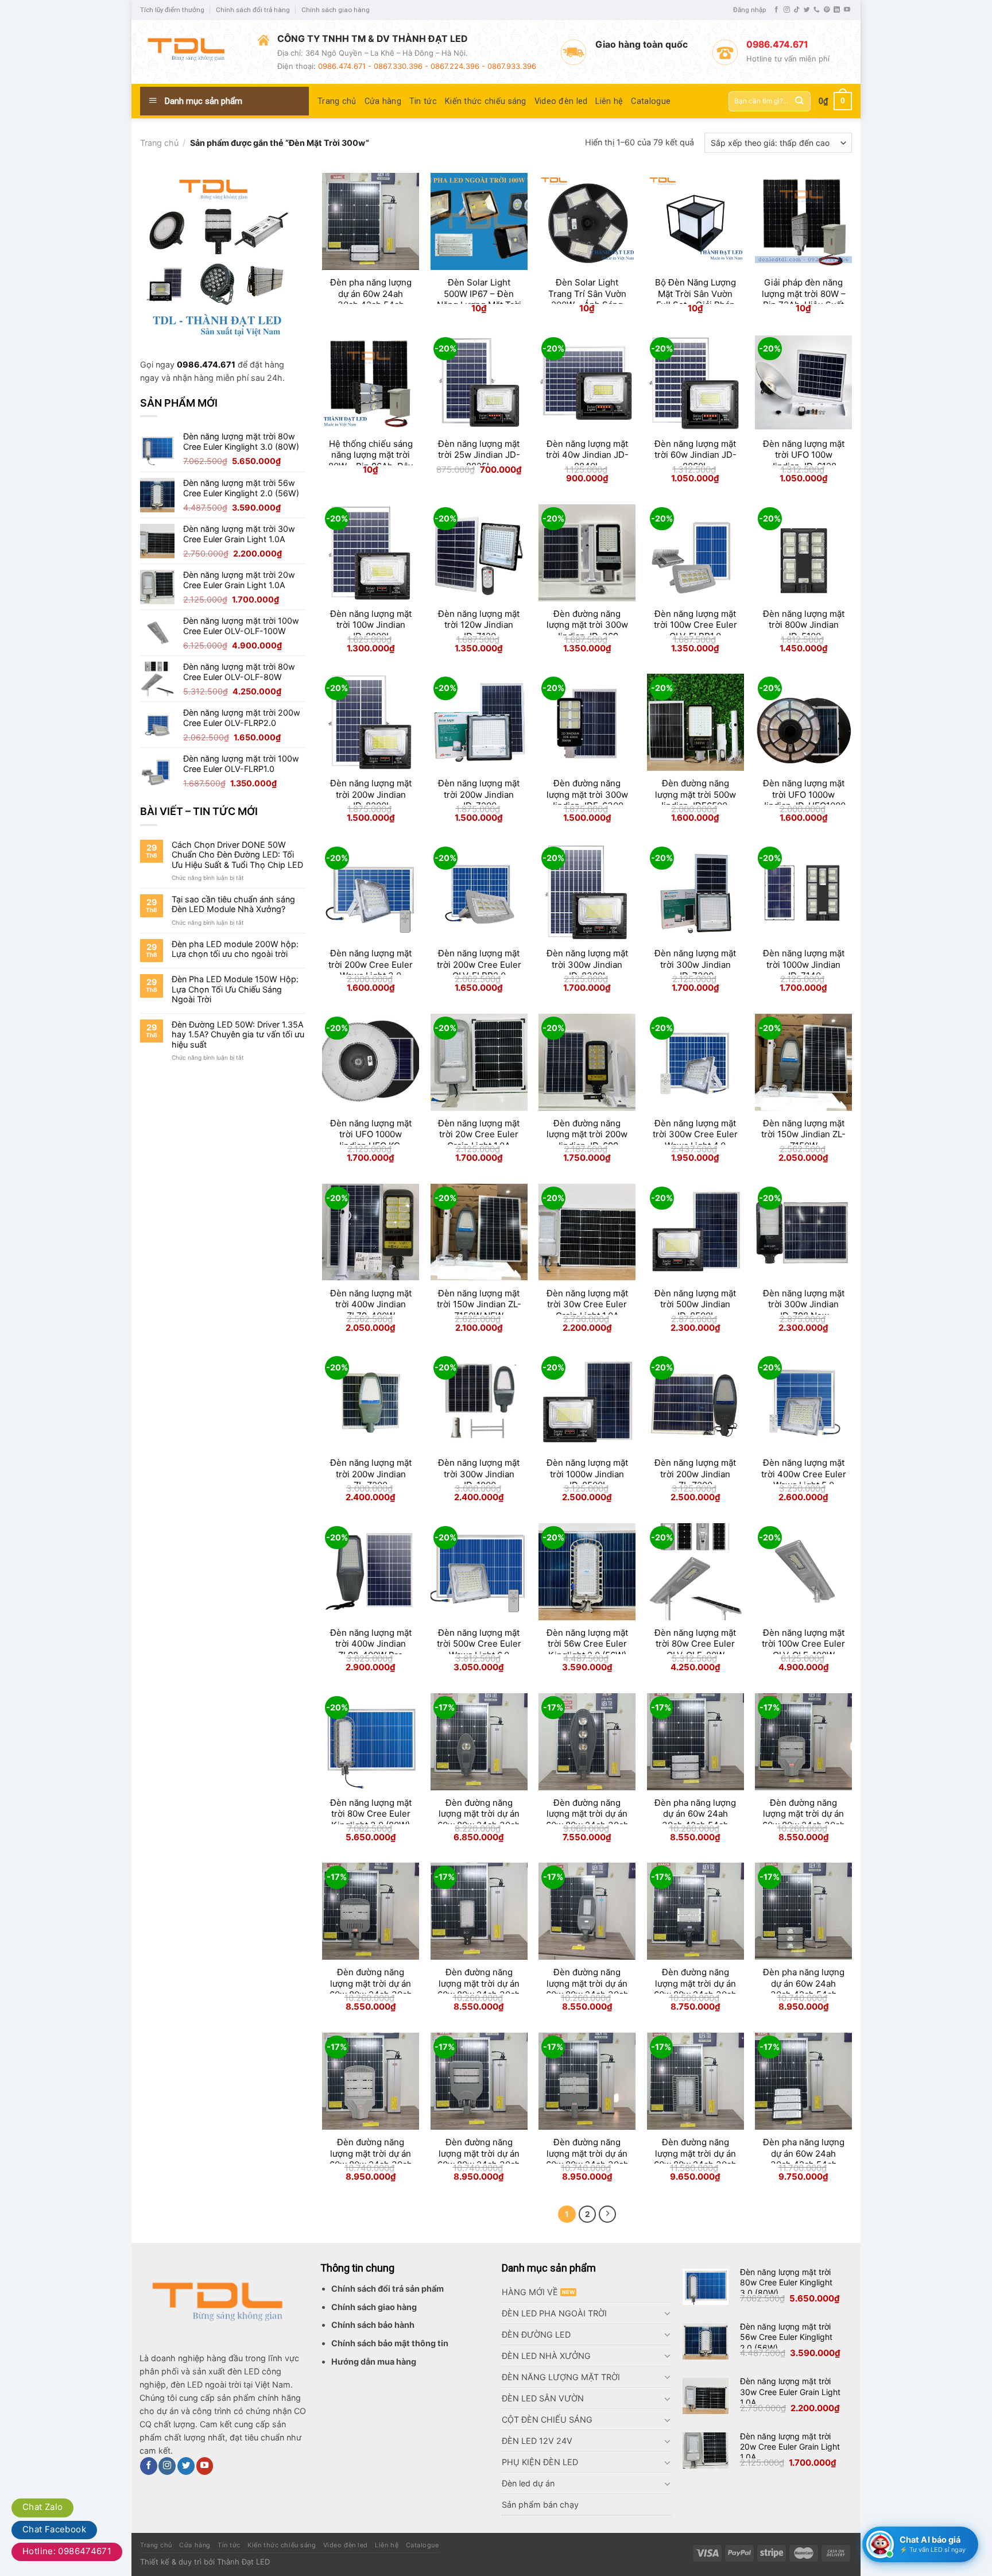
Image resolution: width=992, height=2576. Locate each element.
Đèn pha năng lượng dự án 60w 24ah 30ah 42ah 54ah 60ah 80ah (371, 299)
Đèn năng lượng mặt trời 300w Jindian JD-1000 (479, 1474)
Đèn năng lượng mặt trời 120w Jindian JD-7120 (479, 625)
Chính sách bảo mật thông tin (390, 2343)
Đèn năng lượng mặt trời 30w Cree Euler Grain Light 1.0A (587, 1304)
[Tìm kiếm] (799, 101)
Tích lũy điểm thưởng (172, 10)
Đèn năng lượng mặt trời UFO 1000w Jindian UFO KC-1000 (371, 1140)
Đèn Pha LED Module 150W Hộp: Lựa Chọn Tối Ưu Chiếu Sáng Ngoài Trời (235, 989)
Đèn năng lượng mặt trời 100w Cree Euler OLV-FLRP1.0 (695, 625)
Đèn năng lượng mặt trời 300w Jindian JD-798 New (804, 1304)
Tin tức (423, 101)
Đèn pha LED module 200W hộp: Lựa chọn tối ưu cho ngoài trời (235, 949)
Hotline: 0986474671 (67, 2551)
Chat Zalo (42, 2507)
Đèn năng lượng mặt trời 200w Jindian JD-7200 (479, 794)
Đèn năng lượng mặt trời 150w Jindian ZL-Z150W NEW (479, 1304)
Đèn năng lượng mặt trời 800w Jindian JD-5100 (804, 625)
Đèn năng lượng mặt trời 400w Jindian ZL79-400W (371, 1304)
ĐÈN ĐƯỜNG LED (536, 2334)
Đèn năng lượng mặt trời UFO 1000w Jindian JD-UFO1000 (804, 794)
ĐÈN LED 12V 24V (537, 2441)
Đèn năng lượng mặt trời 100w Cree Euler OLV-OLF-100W (803, 1644)
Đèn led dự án (528, 2483)
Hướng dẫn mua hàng (374, 2361)
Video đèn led (561, 101)
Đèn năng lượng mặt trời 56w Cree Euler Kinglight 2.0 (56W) (587, 1644)
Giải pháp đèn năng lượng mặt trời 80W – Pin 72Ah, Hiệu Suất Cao (804, 299)
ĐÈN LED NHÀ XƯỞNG (546, 2356)
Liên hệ (609, 101)
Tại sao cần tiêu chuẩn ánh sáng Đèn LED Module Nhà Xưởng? (233, 904)
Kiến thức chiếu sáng (486, 101)
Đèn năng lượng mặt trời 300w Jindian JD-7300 (695, 964)
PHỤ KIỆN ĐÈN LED (540, 2462)
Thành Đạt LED (243, 2562)
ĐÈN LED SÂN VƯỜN (543, 2398)
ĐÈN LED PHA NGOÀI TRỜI (554, 2313)
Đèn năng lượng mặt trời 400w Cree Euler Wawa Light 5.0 (804, 1474)
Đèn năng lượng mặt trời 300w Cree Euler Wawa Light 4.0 (695, 1134)
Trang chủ (337, 101)
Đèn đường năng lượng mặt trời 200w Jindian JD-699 (587, 1134)
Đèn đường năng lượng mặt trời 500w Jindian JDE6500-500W (695, 800)
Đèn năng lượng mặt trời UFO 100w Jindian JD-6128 (804, 455)
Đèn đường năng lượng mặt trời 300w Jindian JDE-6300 (587, 794)
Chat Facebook (54, 2529)
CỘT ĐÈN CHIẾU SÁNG (547, 2419)
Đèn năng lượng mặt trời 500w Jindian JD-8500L (695, 1304)
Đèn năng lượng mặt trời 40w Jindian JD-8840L (587, 455)
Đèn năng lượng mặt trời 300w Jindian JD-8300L (587, 964)
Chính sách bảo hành (373, 2325)
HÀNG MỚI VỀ (530, 2292)
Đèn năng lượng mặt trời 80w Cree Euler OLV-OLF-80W (695, 1644)
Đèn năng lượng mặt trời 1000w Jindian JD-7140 (804, 964)
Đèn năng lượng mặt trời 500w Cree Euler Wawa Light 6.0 (479, 1644)
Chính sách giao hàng (336, 10)
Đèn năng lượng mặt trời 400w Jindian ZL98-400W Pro (371, 1644)
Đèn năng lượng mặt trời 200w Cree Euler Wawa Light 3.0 (371, 964)
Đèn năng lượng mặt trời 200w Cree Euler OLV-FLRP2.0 (479, 964)
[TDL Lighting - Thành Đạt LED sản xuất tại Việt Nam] (190, 52)
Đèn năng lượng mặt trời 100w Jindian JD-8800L (371, 625)
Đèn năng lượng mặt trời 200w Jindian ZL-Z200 (371, 1474)
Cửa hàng (383, 101)
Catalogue (651, 101)
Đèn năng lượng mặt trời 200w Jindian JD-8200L (371, 794)
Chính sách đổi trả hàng (253, 10)
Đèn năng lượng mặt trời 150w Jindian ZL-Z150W (803, 1134)
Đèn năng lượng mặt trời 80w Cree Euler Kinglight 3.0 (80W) (371, 1814)
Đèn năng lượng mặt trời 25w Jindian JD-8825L (479, 455)
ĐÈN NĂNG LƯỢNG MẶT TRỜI (561, 2377)
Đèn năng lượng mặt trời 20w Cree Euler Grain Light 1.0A (479, 1134)
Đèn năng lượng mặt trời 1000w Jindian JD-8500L (587, 1474)
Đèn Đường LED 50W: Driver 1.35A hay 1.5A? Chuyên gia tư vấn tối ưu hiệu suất (238, 1034)
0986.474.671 (206, 364)
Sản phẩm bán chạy (540, 2504)
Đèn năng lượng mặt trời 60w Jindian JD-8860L (695, 455)
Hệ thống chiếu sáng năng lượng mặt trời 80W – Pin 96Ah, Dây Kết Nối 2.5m (371, 461)
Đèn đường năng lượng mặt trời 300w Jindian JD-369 (587, 625)
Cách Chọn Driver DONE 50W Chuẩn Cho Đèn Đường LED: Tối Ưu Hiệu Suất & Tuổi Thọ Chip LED (237, 855)
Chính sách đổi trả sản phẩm (387, 2289)
